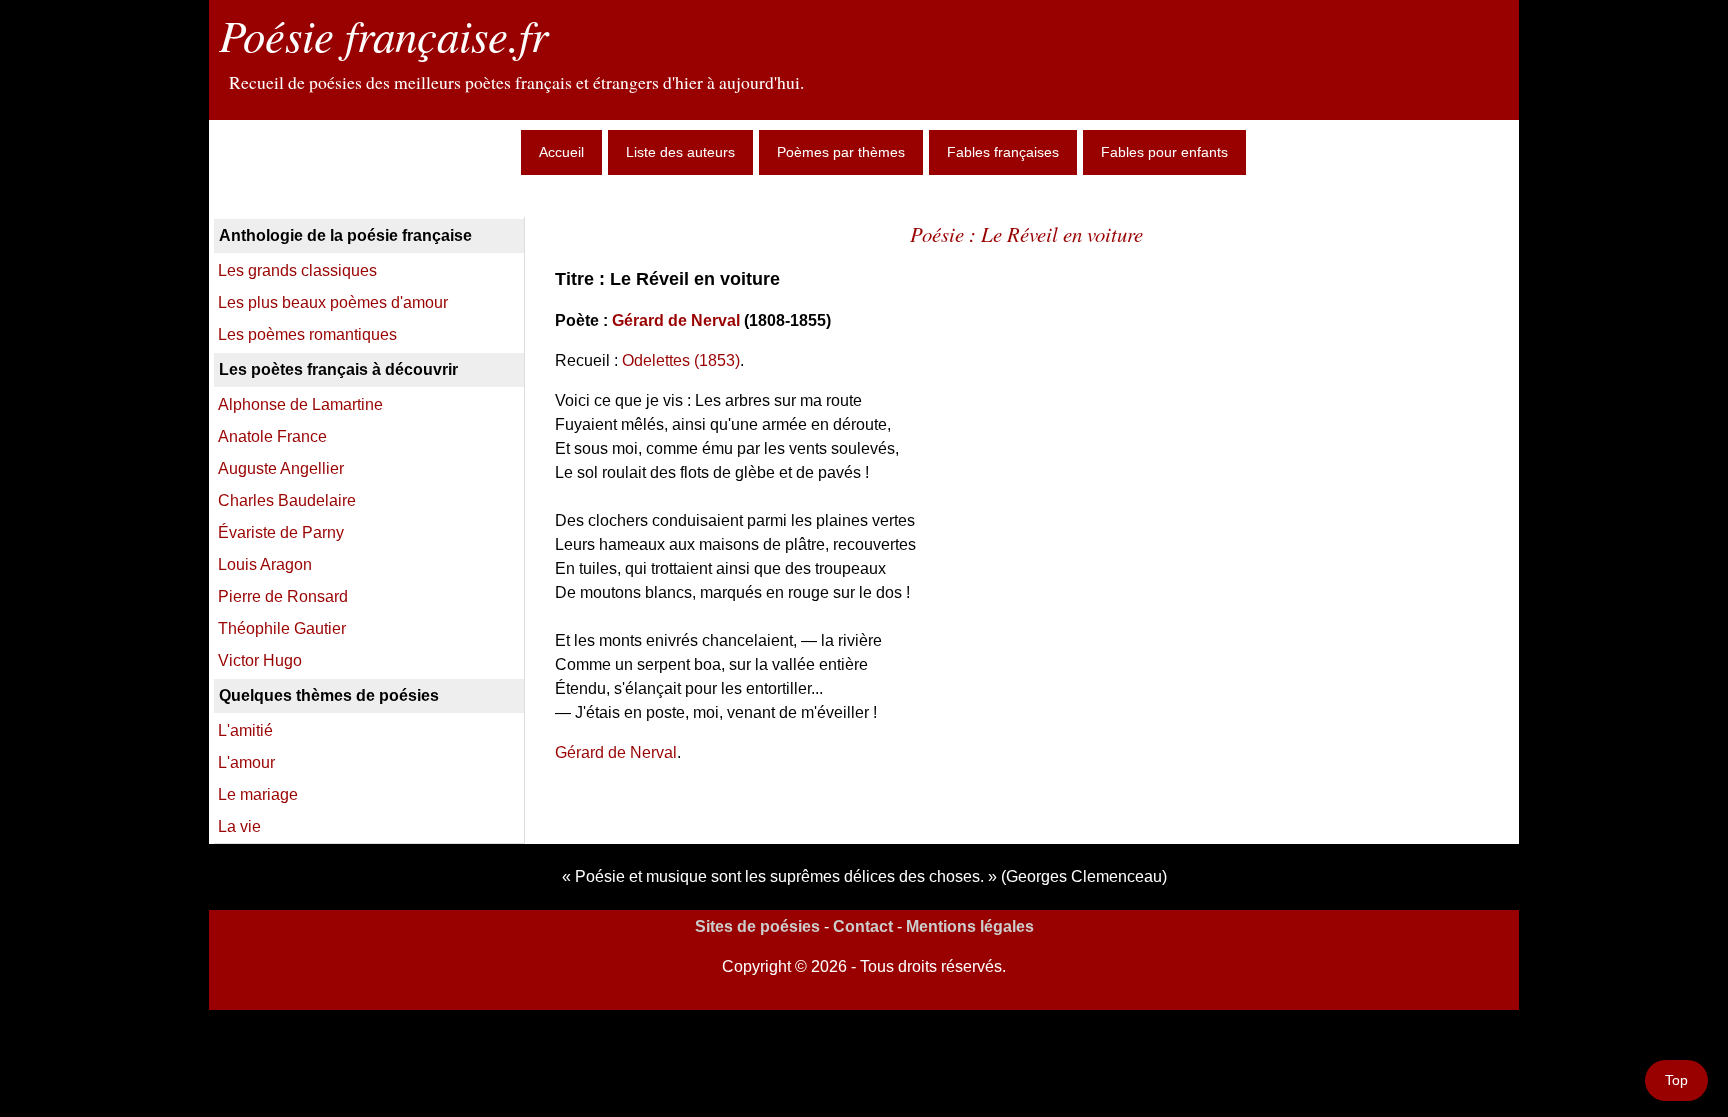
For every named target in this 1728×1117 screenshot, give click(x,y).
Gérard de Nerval (676, 320)
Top (1676, 1080)
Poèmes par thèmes (841, 152)
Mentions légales (970, 926)
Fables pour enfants (1164, 152)
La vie (239, 826)
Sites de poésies (757, 926)
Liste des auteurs (680, 152)
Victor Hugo (260, 660)
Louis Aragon (265, 564)
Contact (863, 926)
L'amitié (245, 730)
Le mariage (258, 794)
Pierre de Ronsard (283, 596)
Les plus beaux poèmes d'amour (333, 302)
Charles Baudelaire (287, 500)
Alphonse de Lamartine (300, 404)
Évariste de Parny (281, 532)
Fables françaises (1003, 152)
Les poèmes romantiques (307, 334)
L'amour (246, 762)
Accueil (561, 152)
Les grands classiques (297, 270)
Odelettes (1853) (681, 360)
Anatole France (272, 436)
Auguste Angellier (281, 468)
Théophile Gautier (282, 628)
